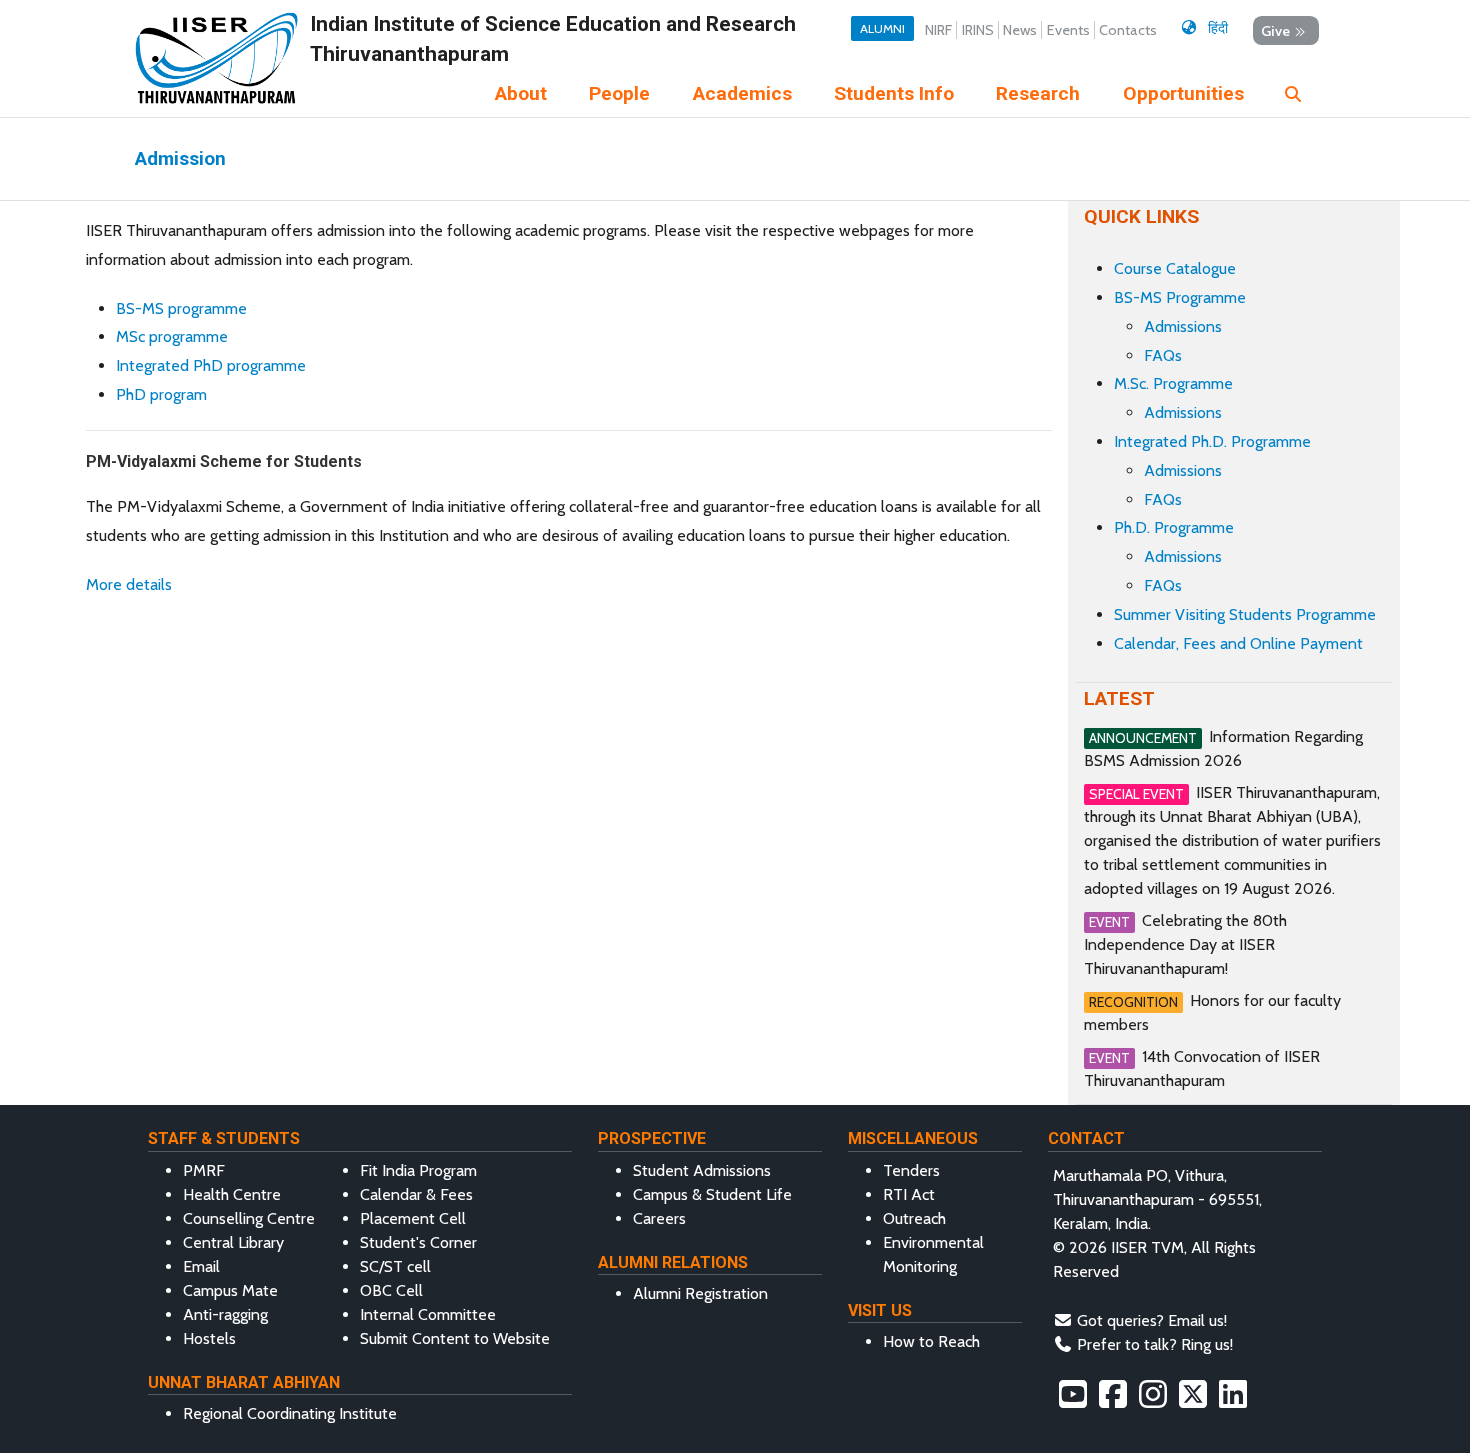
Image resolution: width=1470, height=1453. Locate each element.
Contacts (1128, 30)
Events (1068, 30)
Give (1275, 30)
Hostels (209, 1338)
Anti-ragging (225, 1314)
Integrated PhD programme (211, 365)
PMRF (204, 1170)
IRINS (978, 30)
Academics (742, 93)
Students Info (894, 93)
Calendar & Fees (416, 1194)
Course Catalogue (1175, 268)
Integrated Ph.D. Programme (1212, 441)
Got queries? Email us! (1152, 1320)
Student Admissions (702, 1170)
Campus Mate (230, 1290)
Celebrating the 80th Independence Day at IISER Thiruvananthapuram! (1185, 944)
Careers (659, 1218)
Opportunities (1183, 93)
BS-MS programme (181, 308)
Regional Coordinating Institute (290, 1413)
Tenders (911, 1170)
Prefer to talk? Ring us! (1155, 1344)
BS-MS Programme (1180, 297)
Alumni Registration (700, 1293)
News (1020, 30)
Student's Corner (418, 1242)
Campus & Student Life (712, 1194)
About (521, 93)
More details (129, 584)
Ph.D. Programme (1174, 527)
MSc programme (172, 336)
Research (1038, 93)
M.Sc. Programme (1173, 383)
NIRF (938, 30)
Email (201, 1266)
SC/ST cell (395, 1266)
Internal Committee (428, 1314)
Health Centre (232, 1194)
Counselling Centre (249, 1218)
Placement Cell (413, 1218)
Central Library (233, 1242)
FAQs (1163, 355)
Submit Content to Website (455, 1338)
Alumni (882, 28)
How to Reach (931, 1341)
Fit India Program (418, 1170)
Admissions (1183, 326)
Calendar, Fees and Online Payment (1238, 643)
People (619, 93)
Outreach (914, 1218)
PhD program (161, 394)
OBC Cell (391, 1290)
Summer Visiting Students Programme (1245, 614)
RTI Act (909, 1194)
